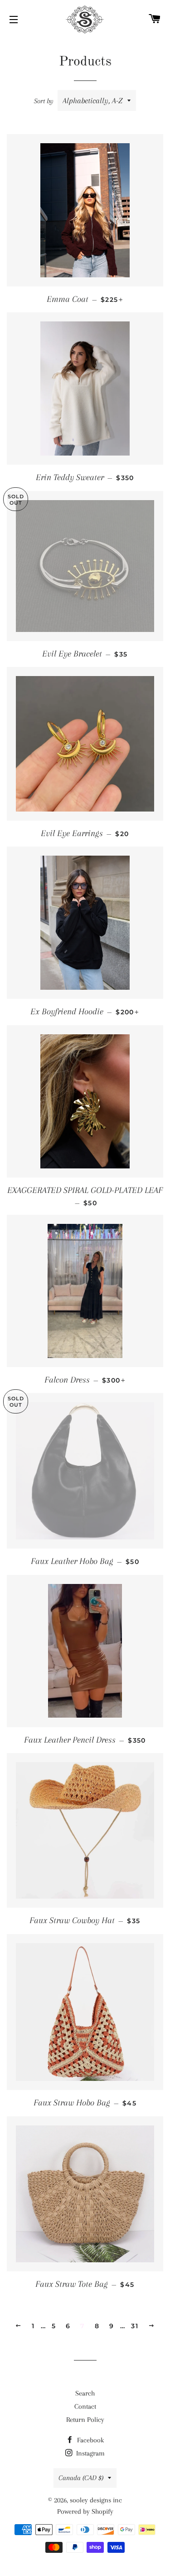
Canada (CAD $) (81, 2478)
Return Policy (85, 2420)
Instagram (90, 2453)
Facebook (90, 2440)
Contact (85, 2406)
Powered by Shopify (85, 2511)
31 (135, 2326)
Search (85, 2393)
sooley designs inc (96, 2500)
